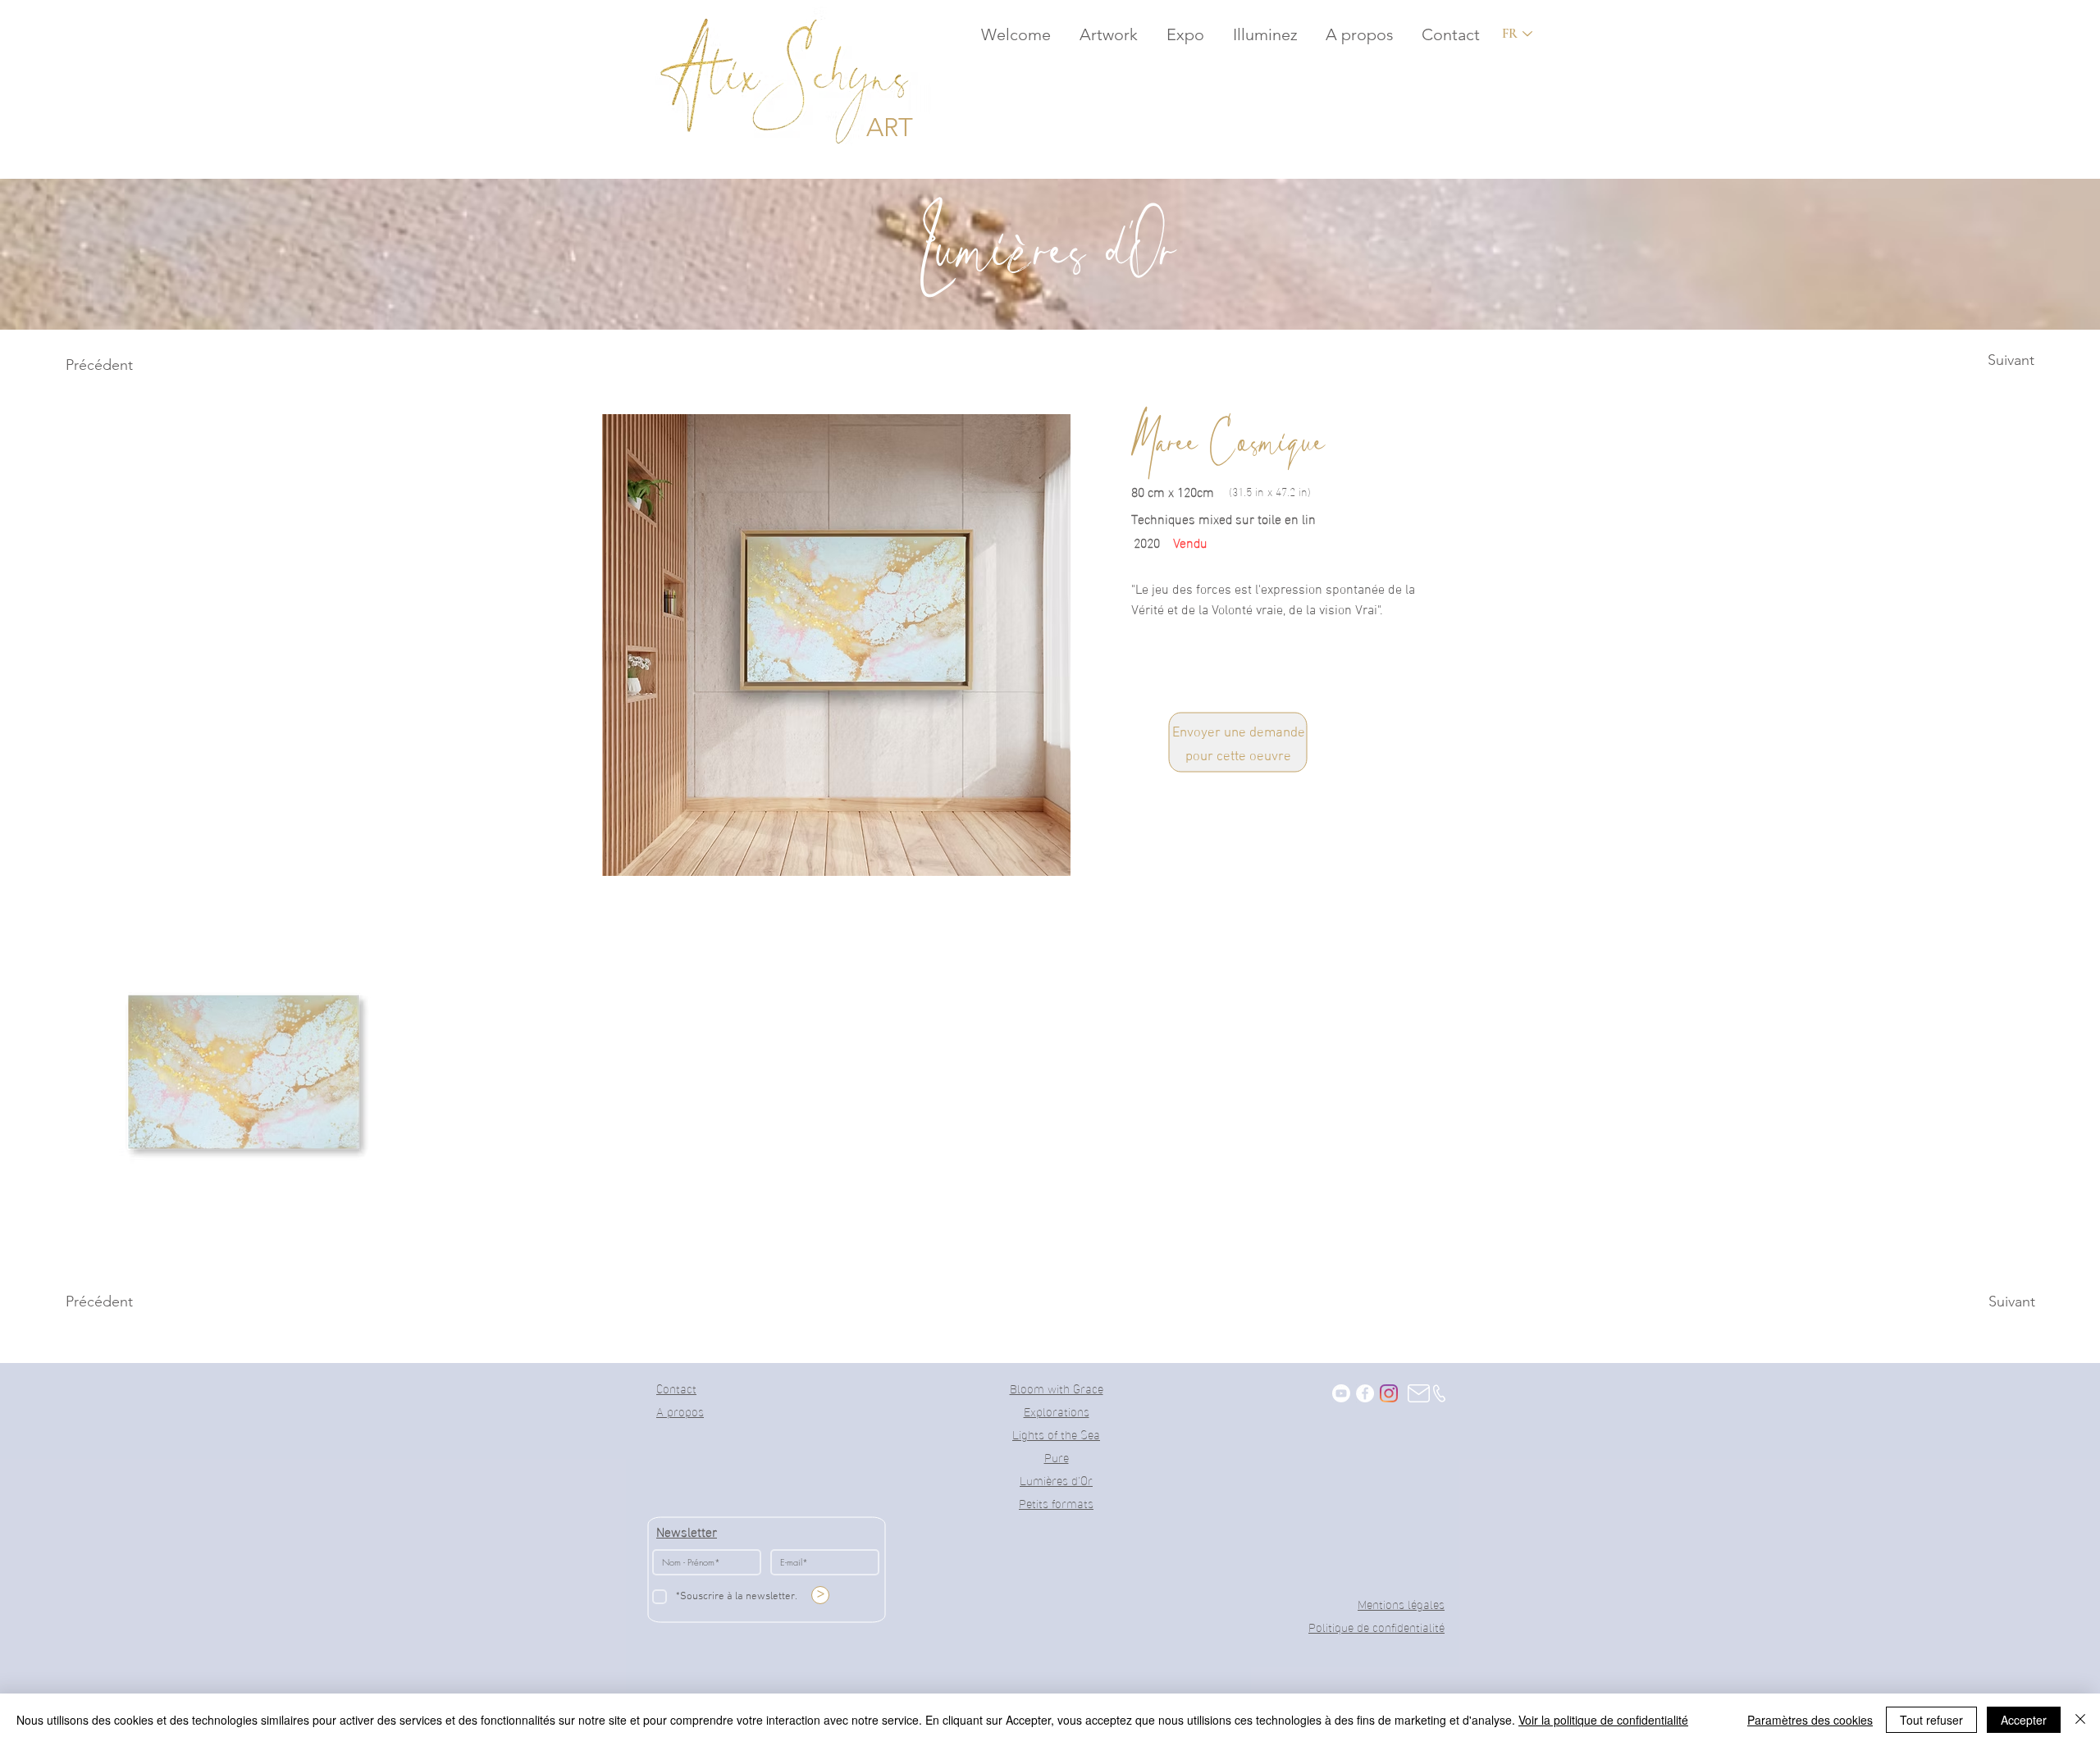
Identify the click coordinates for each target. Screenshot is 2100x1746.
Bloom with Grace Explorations (1057, 1399)
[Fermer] (2080, 1720)
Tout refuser (1931, 1720)
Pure (1057, 1457)
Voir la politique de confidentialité (1603, 1720)
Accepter (2024, 1720)
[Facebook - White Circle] (1365, 1393)
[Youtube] (1341, 1393)
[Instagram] (1389, 1393)
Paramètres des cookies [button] (1810, 1720)
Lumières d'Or (1056, 1479)
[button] (1107, 34)
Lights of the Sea (1056, 1434)
